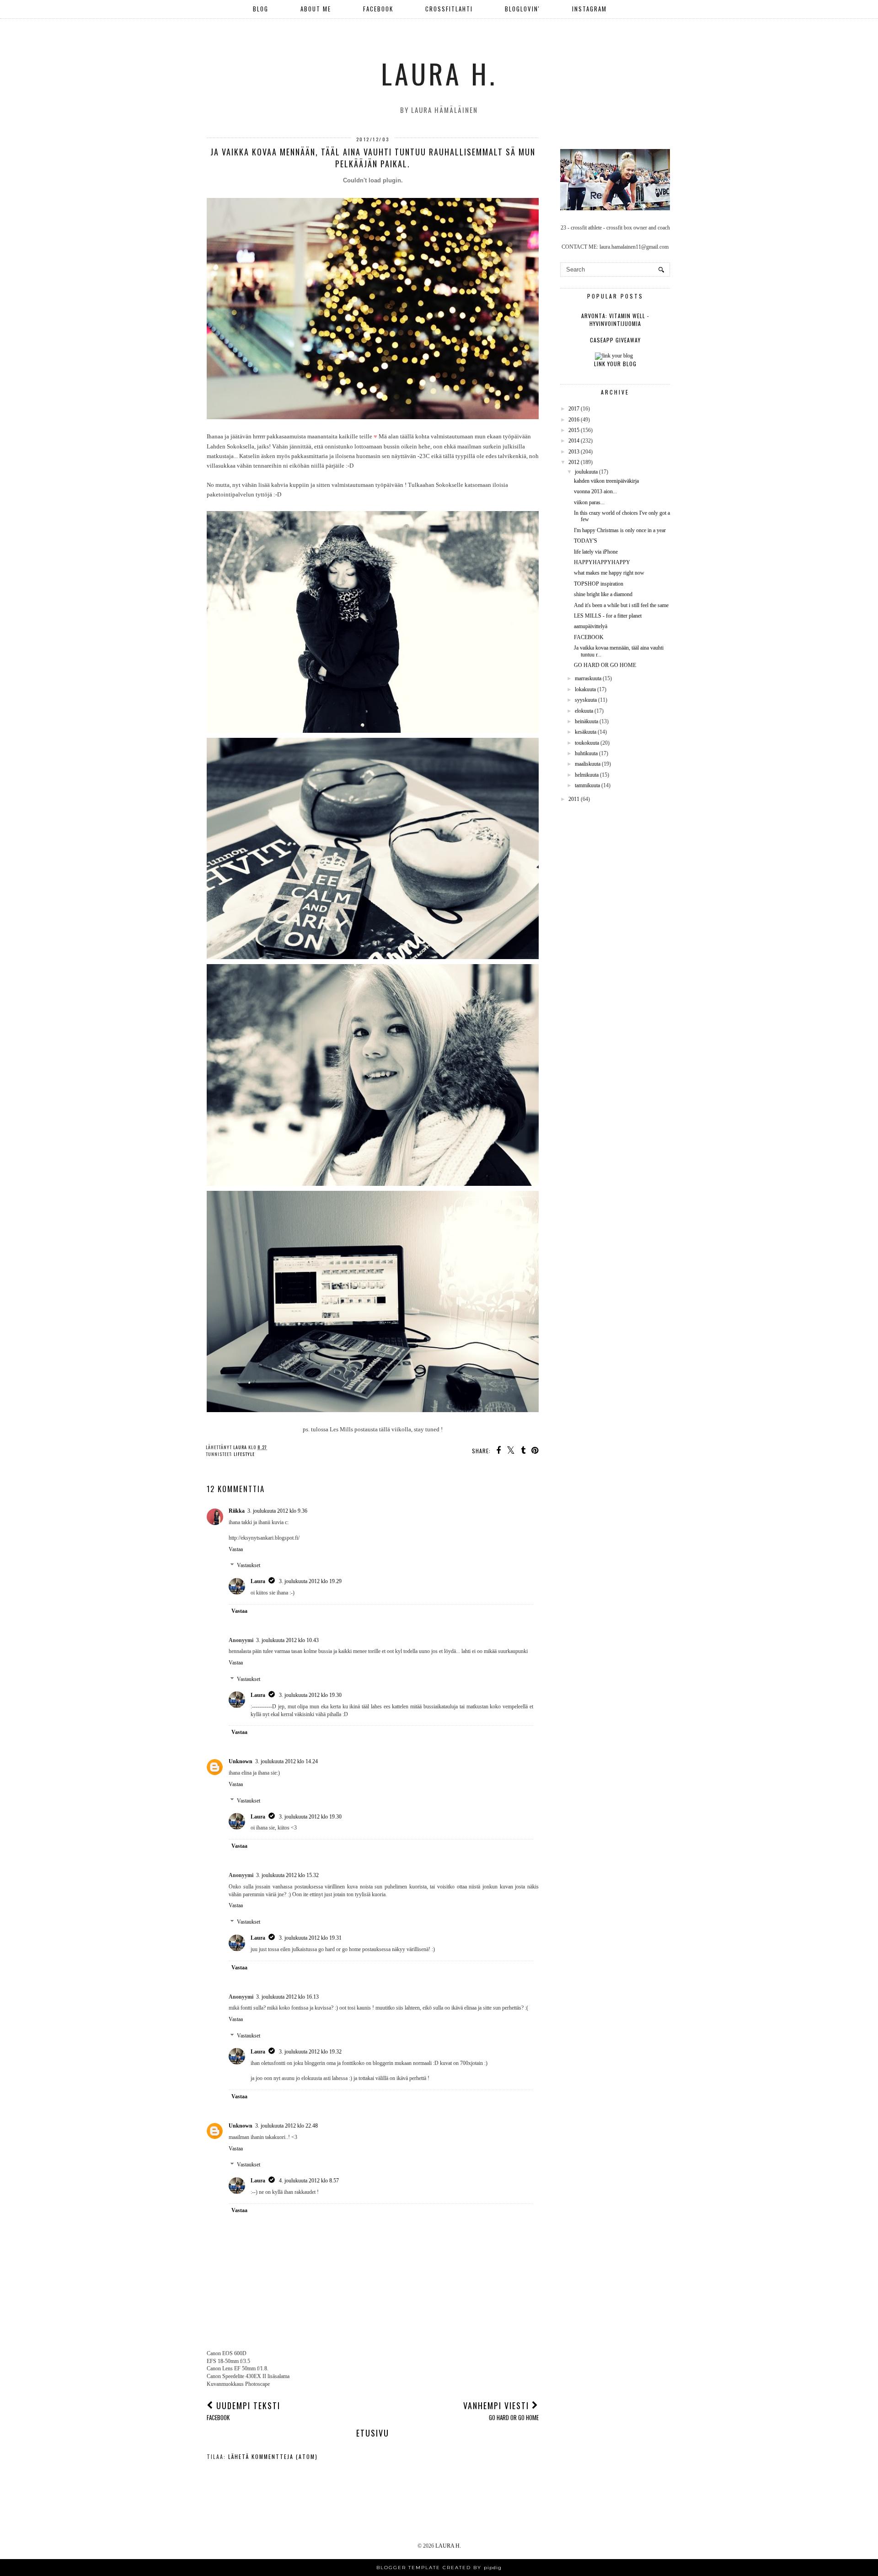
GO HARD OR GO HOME (605, 665)
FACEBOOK (378, 9)
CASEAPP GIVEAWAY (615, 340)
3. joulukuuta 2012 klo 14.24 (286, 1761)
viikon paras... (589, 502)
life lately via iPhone (596, 552)
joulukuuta (586, 472)
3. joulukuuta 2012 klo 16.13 (287, 1997)
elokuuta (584, 711)
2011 (574, 799)
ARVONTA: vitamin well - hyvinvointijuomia (615, 320)
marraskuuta (588, 678)
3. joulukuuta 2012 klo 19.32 (310, 2052)
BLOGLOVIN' (522, 9)
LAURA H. (439, 73)
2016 (574, 420)
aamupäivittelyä (591, 626)
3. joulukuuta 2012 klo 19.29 (310, 1581)
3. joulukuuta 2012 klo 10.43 (287, 1640)
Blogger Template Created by (439, 2568)
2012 (574, 462)
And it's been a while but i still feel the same (621, 605)
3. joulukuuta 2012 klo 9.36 (277, 1511)
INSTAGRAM (589, 9)
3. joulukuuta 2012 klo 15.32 (287, 1875)
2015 (574, 430)
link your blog (615, 364)
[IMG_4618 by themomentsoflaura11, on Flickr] (373, 1184)
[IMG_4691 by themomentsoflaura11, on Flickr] (373, 417)
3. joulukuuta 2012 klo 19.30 (310, 1695)
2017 (574, 409)
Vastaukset (249, 1566)
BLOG (261, 9)
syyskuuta (586, 700)
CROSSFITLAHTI (449, 9)
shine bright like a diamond (603, 594)
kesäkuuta (586, 732)
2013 (574, 452)
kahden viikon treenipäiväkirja (606, 481)
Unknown (241, 1761)
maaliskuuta (588, 764)
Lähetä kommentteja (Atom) (273, 2456)
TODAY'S (586, 541)
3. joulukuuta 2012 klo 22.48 (286, 2126)
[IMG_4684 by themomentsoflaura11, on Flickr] (373, 731)
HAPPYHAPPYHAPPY (602, 562)
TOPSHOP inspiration (599, 584)
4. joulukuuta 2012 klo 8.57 (309, 2181)
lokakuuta (585, 689)
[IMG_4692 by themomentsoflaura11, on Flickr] (373, 957)
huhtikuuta (586, 753)
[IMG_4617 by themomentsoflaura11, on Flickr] (373, 1410)
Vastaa (236, 1549)
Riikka (237, 1511)
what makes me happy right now (609, 573)
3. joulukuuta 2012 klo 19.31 (310, 1938)
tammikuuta (587, 785)
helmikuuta (587, 775)
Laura (258, 1581)
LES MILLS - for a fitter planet (608, 616)
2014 (574, 441)
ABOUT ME (316, 9)
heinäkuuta (586, 721)
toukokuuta (587, 743)
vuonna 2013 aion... (595, 491)
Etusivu (373, 2433)
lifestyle (244, 1454)
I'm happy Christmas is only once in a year (620, 530)
